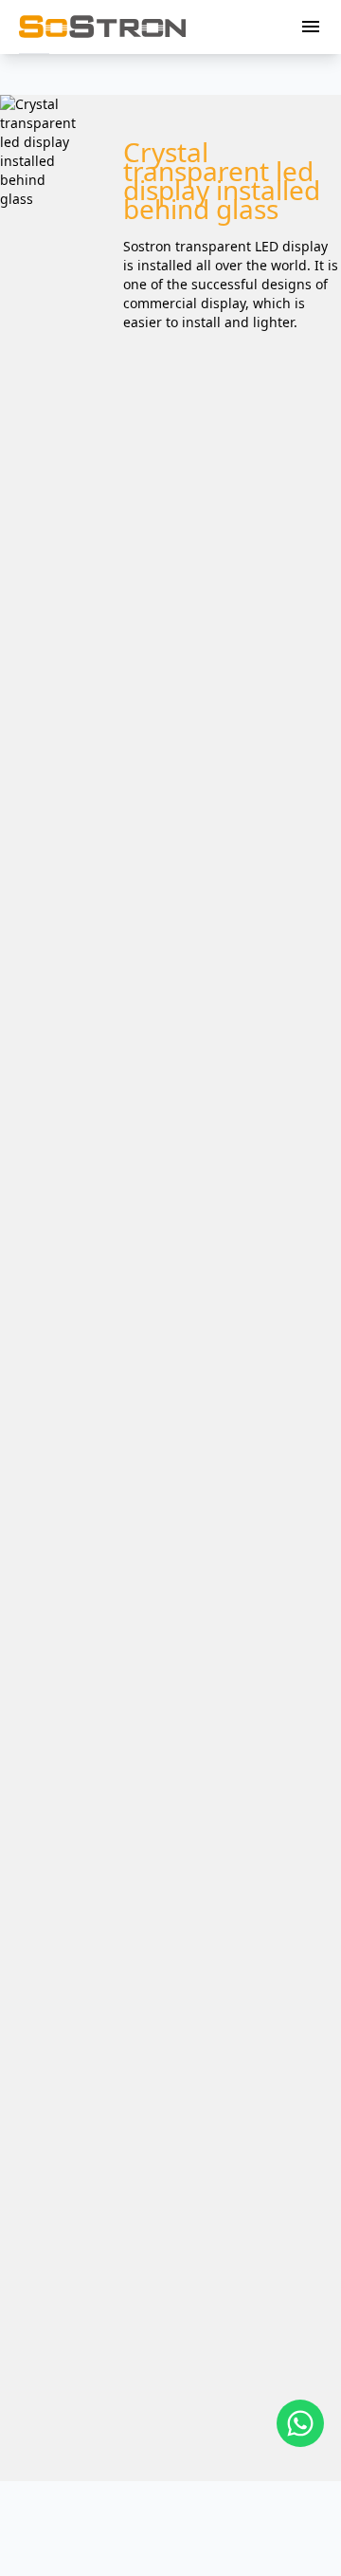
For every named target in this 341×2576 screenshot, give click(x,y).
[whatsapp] (300, 2423)
